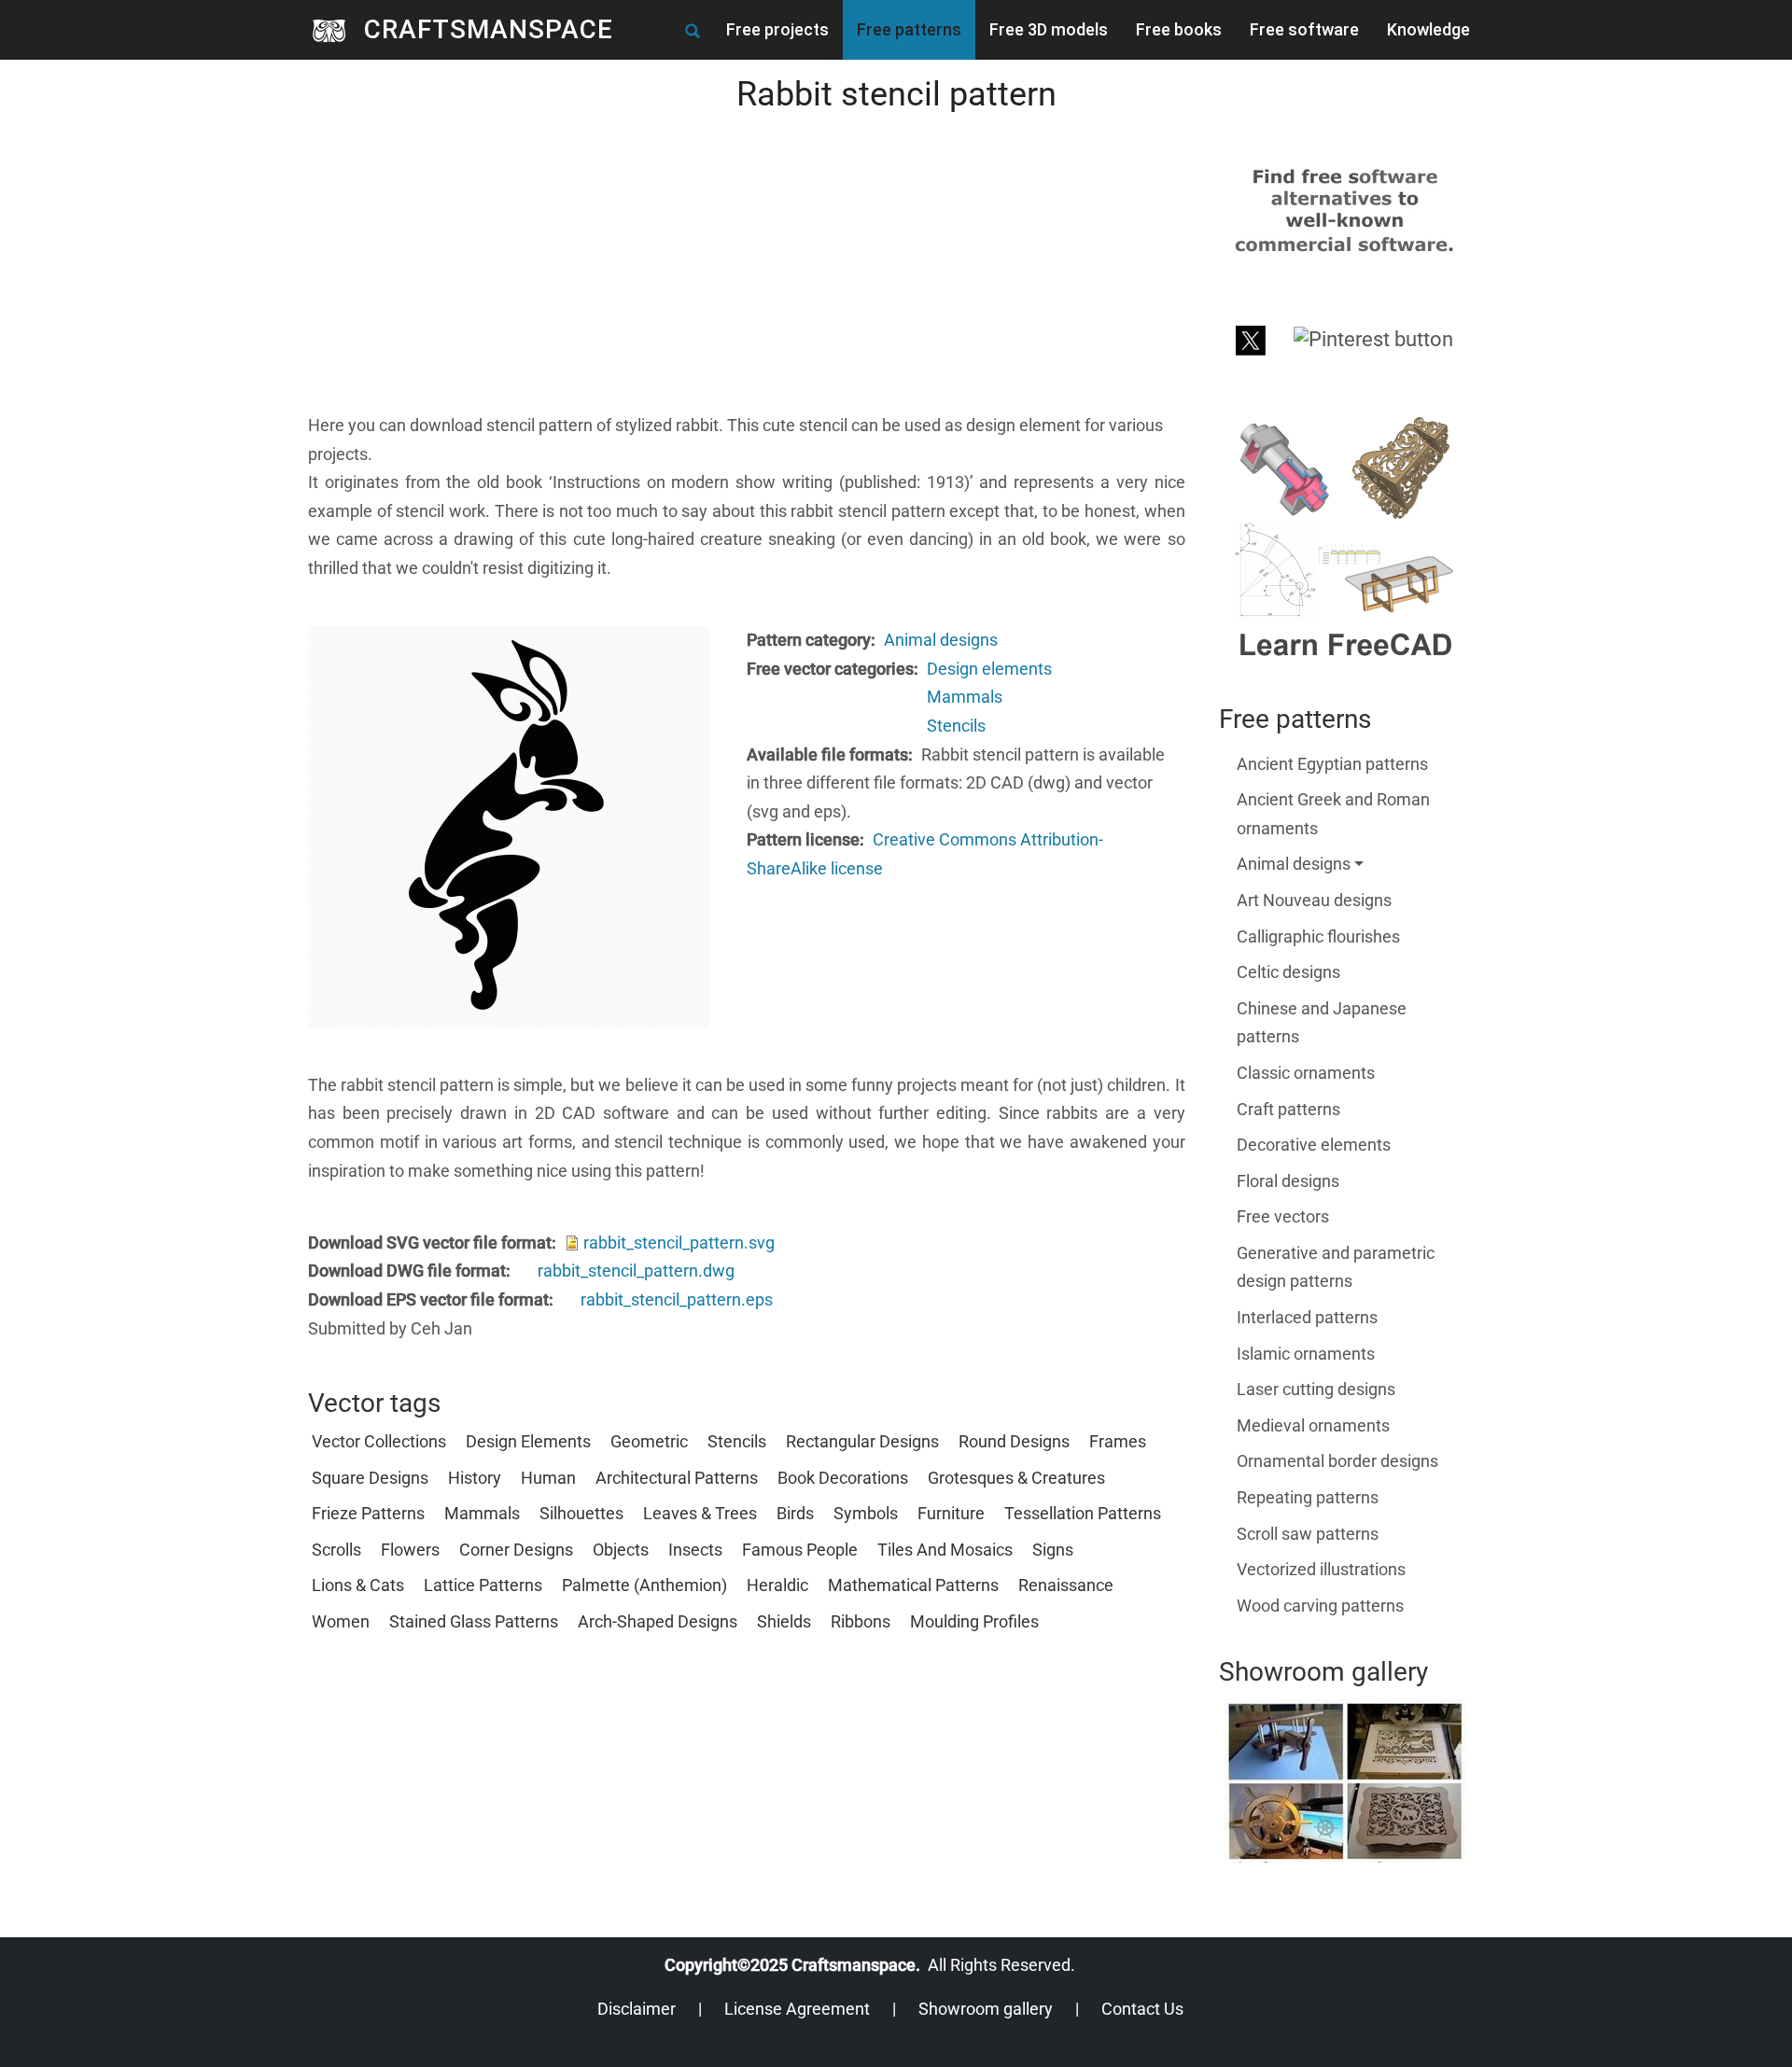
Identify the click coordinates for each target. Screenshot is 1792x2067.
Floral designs (1288, 1181)
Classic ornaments (1306, 1073)
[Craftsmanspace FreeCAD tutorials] (1345, 538)
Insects (695, 1550)
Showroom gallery (986, 2009)
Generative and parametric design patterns (1336, 1267)
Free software (1304, 29)
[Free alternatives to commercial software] (1345, 209)
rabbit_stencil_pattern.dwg (636, 1271)
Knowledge (1428, 29)
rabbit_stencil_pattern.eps (677, 1299)
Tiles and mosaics (945, 1550)
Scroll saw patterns (1308, 1534)
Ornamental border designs (1337, 1461)
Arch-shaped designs (658, 1621)
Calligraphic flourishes (1318, 936)
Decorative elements (1314, 1145)
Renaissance (1066, 1585)
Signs (1053, 1550)
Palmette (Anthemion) (644, 1585)
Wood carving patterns (1320, 1606)
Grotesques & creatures (1016, 1478)
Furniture (951, 1513)
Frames (1118, 1441)
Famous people (800, 1550)
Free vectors (1283, 1216)
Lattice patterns (483, 1585)
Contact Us (1142, 2009)
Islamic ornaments (1306, 1354)
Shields (784, 1621)
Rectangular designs (862, 1441)
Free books (1179, 29)
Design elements (989, 669)
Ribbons (861, 1621)
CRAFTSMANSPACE (489, 29)
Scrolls (336, 1550)
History (475, 1478)
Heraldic (777, 1585)
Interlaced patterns (1307, 1317)
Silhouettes (581, 1513)
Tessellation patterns (1083, 1513)
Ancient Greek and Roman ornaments (1333, 814)
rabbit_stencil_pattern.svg (679, 1243)
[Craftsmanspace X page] (1251, 338)
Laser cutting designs (1316, 1389)
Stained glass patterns (474, 1621)
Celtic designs (1288, 972)
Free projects (777, 29)
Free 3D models (1049, 29)
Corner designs (516, 1550)
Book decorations (843, 1478)
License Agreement (797, 2009)
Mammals (965, 697)
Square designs (370, 1478)
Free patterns (909, 29)
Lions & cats (358, 1585)
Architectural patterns (677, 1478)
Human (548, 1478)
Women (341, 1621)
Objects (621, 1550)
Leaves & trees (700, 1513)
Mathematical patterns (913, 1585)
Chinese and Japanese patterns (1322, 1023)
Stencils (956, 726)
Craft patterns (1288, 1109)
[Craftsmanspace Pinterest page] (1373, 338)
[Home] (336, 30)
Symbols (866, 1513)
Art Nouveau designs (1314, 900)
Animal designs (941, 640)
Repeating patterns (1308, 1497)
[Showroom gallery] (1345, 1781)
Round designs (1014, 1441)
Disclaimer (637, 2009)
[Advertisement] (747, 281)
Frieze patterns (368, 1513)
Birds (795, 1513)
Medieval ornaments (1313, 1425)
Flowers (410, 1550)
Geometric (649, 1441)
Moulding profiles (974, 1621)
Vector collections (379, 1441)
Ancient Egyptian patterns (1332, 764)
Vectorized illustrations (1321, 1569)
